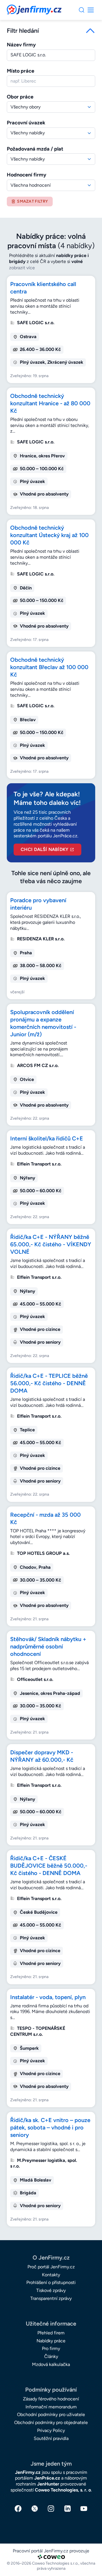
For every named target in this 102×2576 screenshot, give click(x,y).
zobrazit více (22, 268)
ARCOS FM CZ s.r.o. (38, 1065)
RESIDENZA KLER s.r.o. (41, 939)
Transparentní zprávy (51, 2298)
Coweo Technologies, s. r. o (63, 2490)
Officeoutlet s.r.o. (35, 1679)
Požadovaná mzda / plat (35, 149)
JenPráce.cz (47, 2478)
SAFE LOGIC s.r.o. (36, 323)
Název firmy (21, 45)
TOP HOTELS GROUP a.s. (43, 1553)
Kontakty (51, 2275)
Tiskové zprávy (51, 2290)
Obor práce (20, 97)
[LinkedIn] (67, 2509)
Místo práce (21, 71)
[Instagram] (51, 2509)
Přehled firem (51, 2333)
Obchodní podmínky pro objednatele (51, 2422)
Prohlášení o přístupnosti (51, 2282)
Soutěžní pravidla (51, 2438)
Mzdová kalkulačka (51, 2364)
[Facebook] (18, 2509)
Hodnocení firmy (26, 175)
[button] (51, 31)
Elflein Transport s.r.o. (39, 1164)
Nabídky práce (51, 2341)
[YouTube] (84, 2509)
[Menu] (82, 10)
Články (51, 2356)
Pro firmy (51, 2348)
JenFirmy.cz (22, 8)
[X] (35, 2509)
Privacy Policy (51, 2430)
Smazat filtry (32, 201)
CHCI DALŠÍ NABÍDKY (45, 849)
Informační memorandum (51, 2407)
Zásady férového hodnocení (51, 2399)
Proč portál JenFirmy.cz (51, 2267)
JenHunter (48, 2484)
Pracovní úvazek (26, 123)
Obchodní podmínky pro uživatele (51, 2414)
